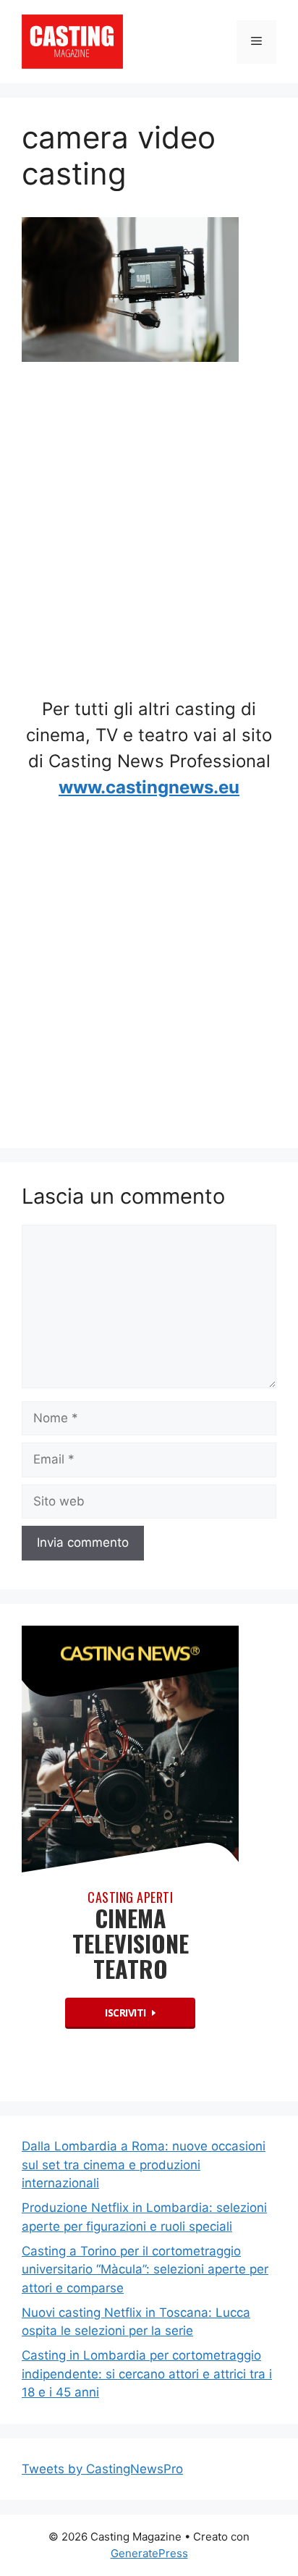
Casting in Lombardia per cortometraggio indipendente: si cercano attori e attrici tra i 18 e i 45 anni (147, 2374)
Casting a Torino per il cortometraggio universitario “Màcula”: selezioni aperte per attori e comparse (145, 2269)
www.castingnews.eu (149, 787)
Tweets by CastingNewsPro (102, 2469)
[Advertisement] (149, 535)
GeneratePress (149, 2553)
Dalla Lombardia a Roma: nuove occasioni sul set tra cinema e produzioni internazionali (144, 2165)
